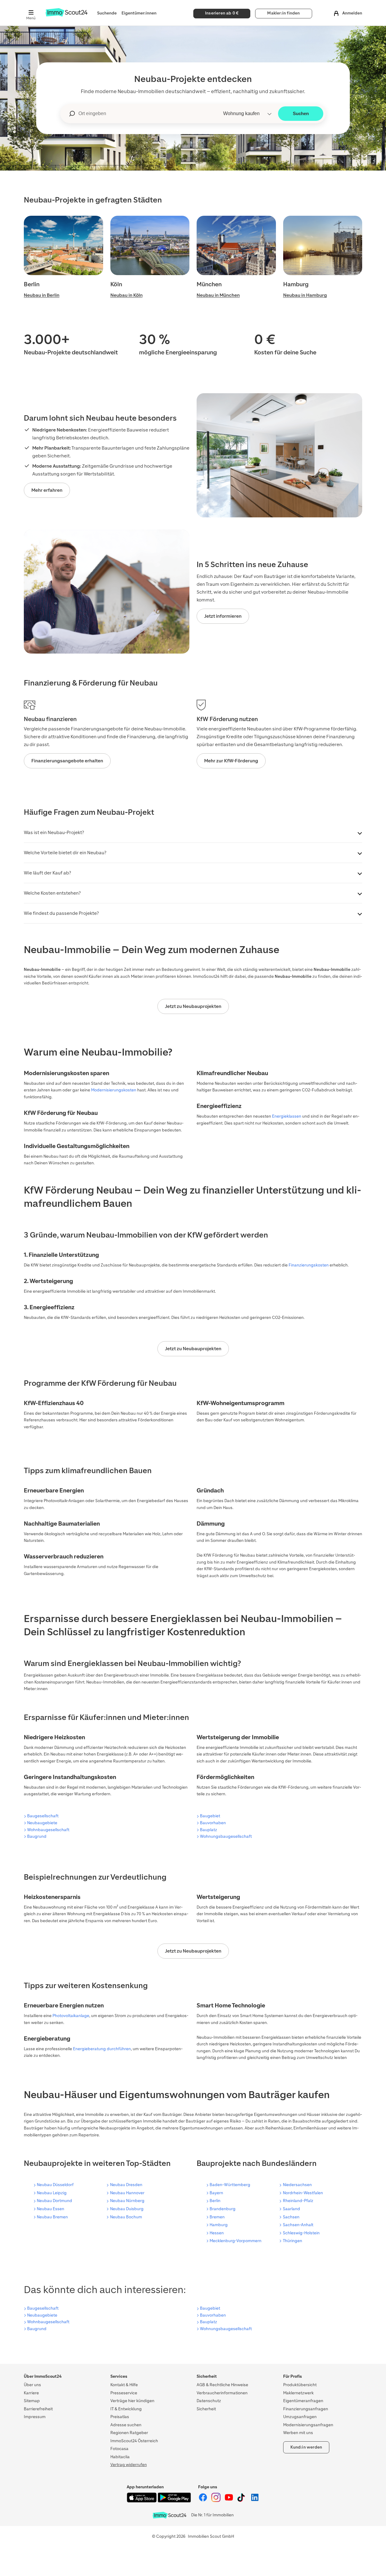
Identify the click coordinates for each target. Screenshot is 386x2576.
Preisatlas (120, 2417)
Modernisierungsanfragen (308, 2425)
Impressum (35, 2417)
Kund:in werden (306, 2447)
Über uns (32, 2385)
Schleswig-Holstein (301, 2233)
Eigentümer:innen (139, 13)
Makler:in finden (283, 13)
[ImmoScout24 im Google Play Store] (174, 2501)
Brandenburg (223, 2209)
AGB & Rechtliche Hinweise (222, 2385)
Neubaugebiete (42, 1823)
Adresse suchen (126, 2425)
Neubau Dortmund (54, 2201)
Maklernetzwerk (298, 2393)
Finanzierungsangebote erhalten (67, 761)
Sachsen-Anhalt (298, 2225)
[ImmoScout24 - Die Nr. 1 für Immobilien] (169, 2515)
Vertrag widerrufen (129, 2465)
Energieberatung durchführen (102, 2049)
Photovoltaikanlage (71, 2016)
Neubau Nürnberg (127, 2201)
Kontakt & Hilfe (124, 2385)
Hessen (217, 2233)
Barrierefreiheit (38, 2409)
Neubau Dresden (126, 2185)
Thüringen (293, 2241)
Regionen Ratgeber (129, 2433)
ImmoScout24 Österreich (134, 2441)
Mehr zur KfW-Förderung (231, 761)
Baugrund (37, 1836)
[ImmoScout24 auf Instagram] (216, 2501)
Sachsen (291, 2217)
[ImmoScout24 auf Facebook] (203, 2501)
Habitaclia (120, 2457)
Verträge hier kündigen (132, 2401)
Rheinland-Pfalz (298, 2201)
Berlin (215, 2201)
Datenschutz (209, 2401)
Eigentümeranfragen (303, 2401)
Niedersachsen (297, 2185)
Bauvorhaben (213, 1823)
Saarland (291, 2209)
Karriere (31, 2393)
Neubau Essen (51, 2209)
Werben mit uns (298, 2433)
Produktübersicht (300, 2385)
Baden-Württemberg (230, 2185)
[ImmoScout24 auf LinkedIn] (255, 2501)
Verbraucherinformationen (222, 2393)
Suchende (107, 13)
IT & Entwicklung (126, 2409)
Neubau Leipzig (52, 2193)
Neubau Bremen (52, 2217)
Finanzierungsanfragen (306, 2409)
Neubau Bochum (126, 2217)
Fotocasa (119, 2449)
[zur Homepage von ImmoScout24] (66, 15)
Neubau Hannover (127, 2193)
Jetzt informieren (223, 616)
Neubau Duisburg (127, 2209)
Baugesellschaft (43, 1816)
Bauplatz (209, 1830)
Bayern (216, 2193)
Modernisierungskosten (114, 1090)
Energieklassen (287, 1116)
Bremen (217, 2217)
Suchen (301, 113)
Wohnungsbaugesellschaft (226, 1836)
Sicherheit (206, 2409)
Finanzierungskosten (309, 1265)
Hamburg (219, 2225)
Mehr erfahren (47, 490)
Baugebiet (210, 1816)
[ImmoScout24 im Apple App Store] (142, 2501)
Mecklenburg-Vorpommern (236, 2241)
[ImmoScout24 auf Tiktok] (242, 2501)
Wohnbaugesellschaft (48, 1830)
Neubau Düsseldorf (55, 2185)
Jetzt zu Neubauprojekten (193, 1006)
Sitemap (32, 2401)
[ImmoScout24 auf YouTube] (229, 2501)
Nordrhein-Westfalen (303, 2193)
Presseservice (124, 2393)
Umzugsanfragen (300, 2417)
